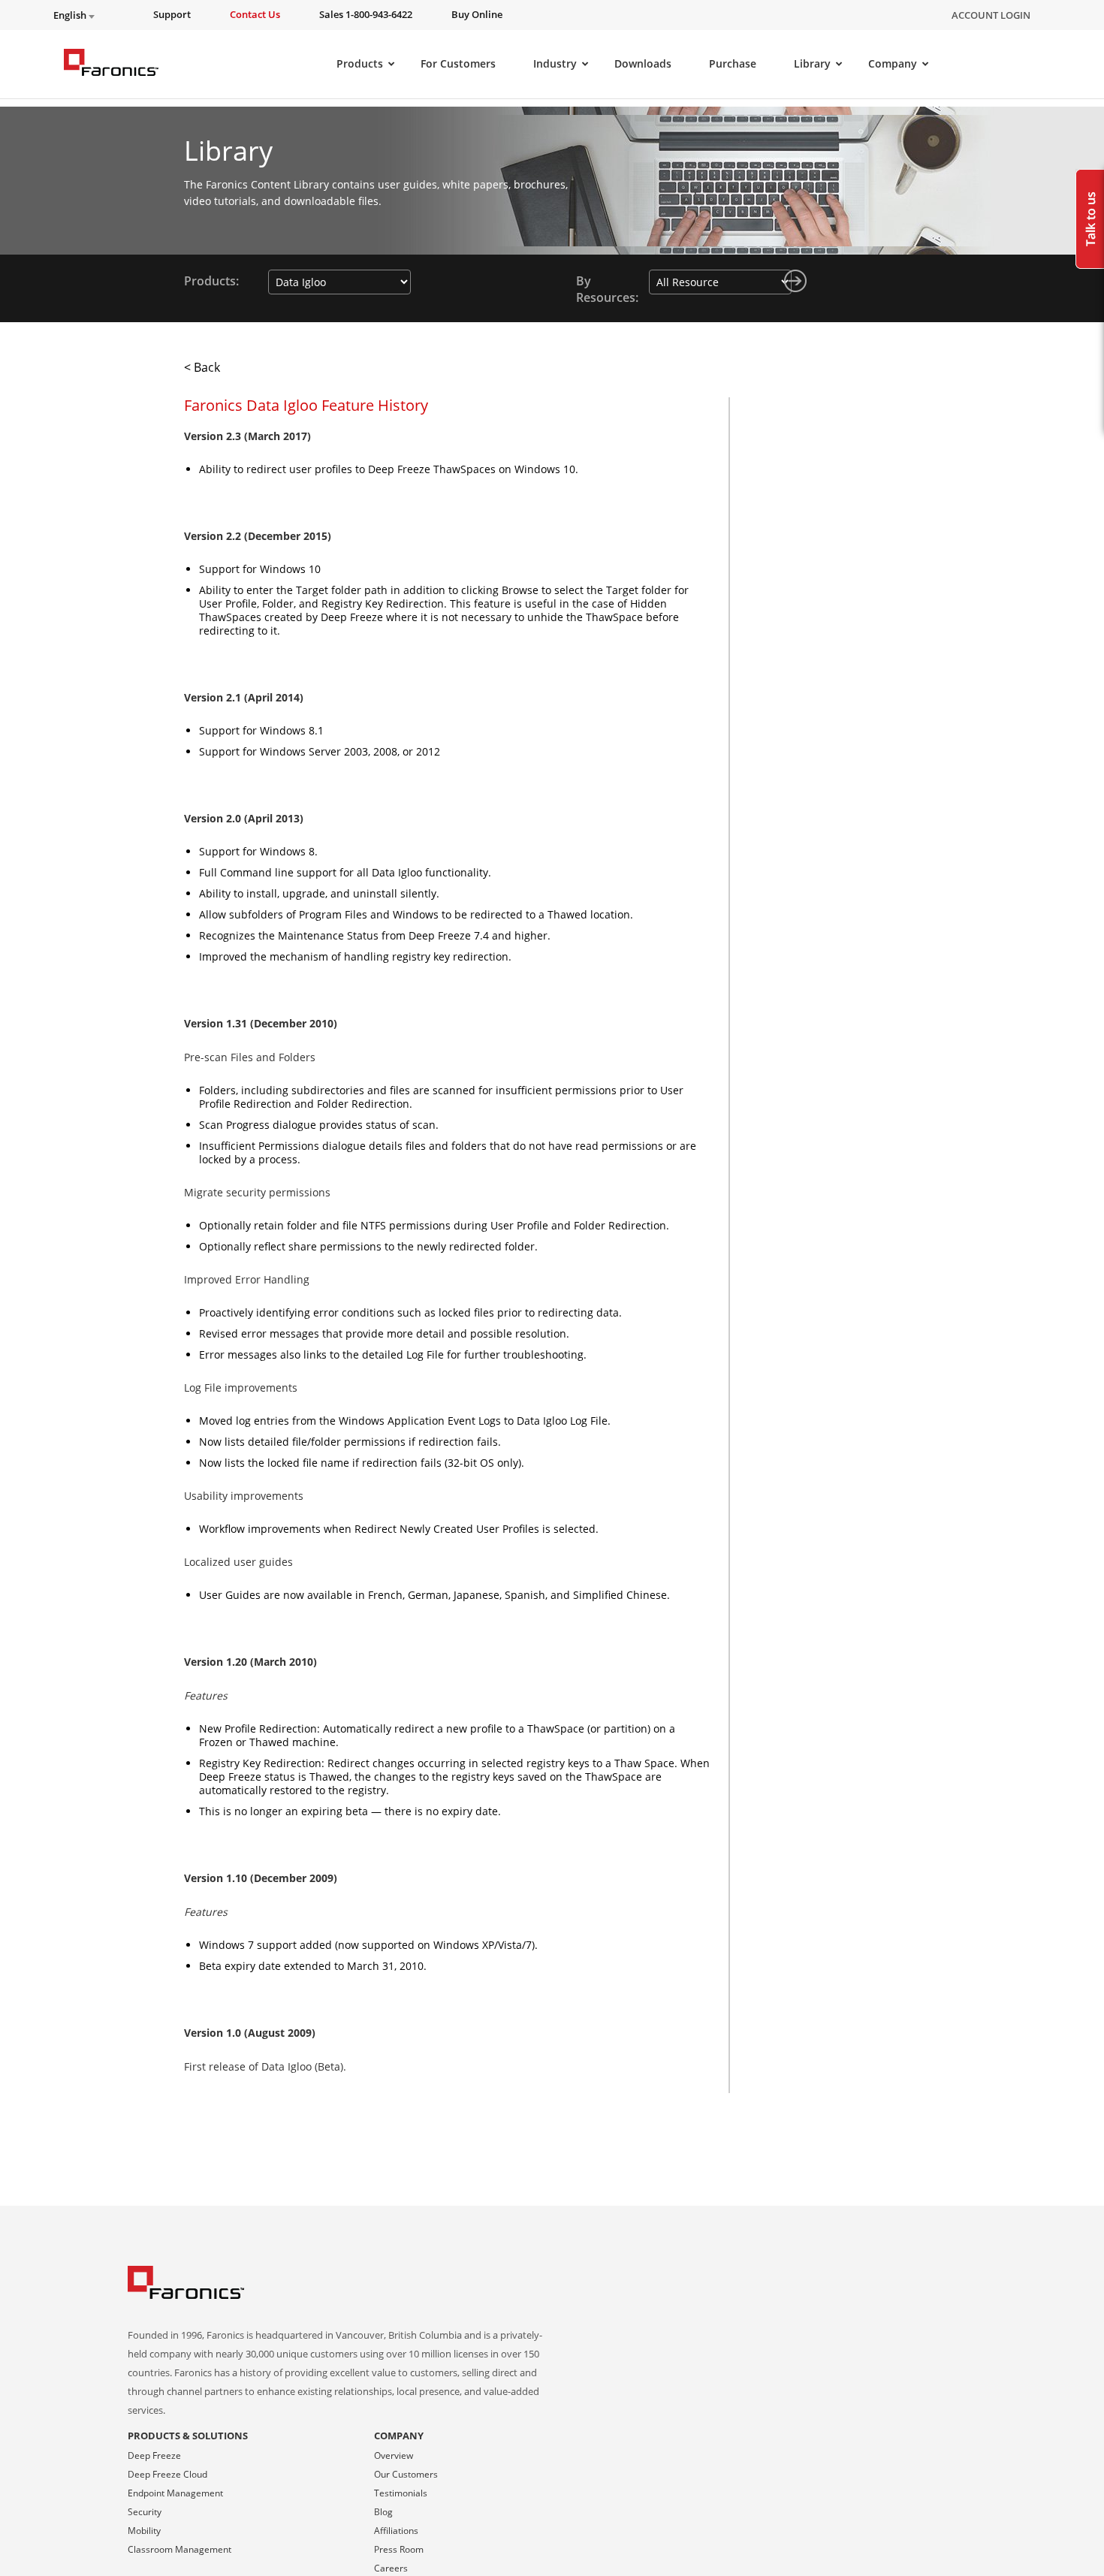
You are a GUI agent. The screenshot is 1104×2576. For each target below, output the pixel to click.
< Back (202, 367)
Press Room (399, 2549)
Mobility (144, 2531)
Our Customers (406, 2474)
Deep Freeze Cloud (167, 2474)
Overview (394, 2455)
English (71, 15)
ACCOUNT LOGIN (991, 15)
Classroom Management (179, 2549)
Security (145, 2512)
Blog (383, 2512)
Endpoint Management (175, 2493)
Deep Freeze (154, 2455)
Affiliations (396, 2531)
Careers (391, 2568)
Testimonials (401, 2493)
